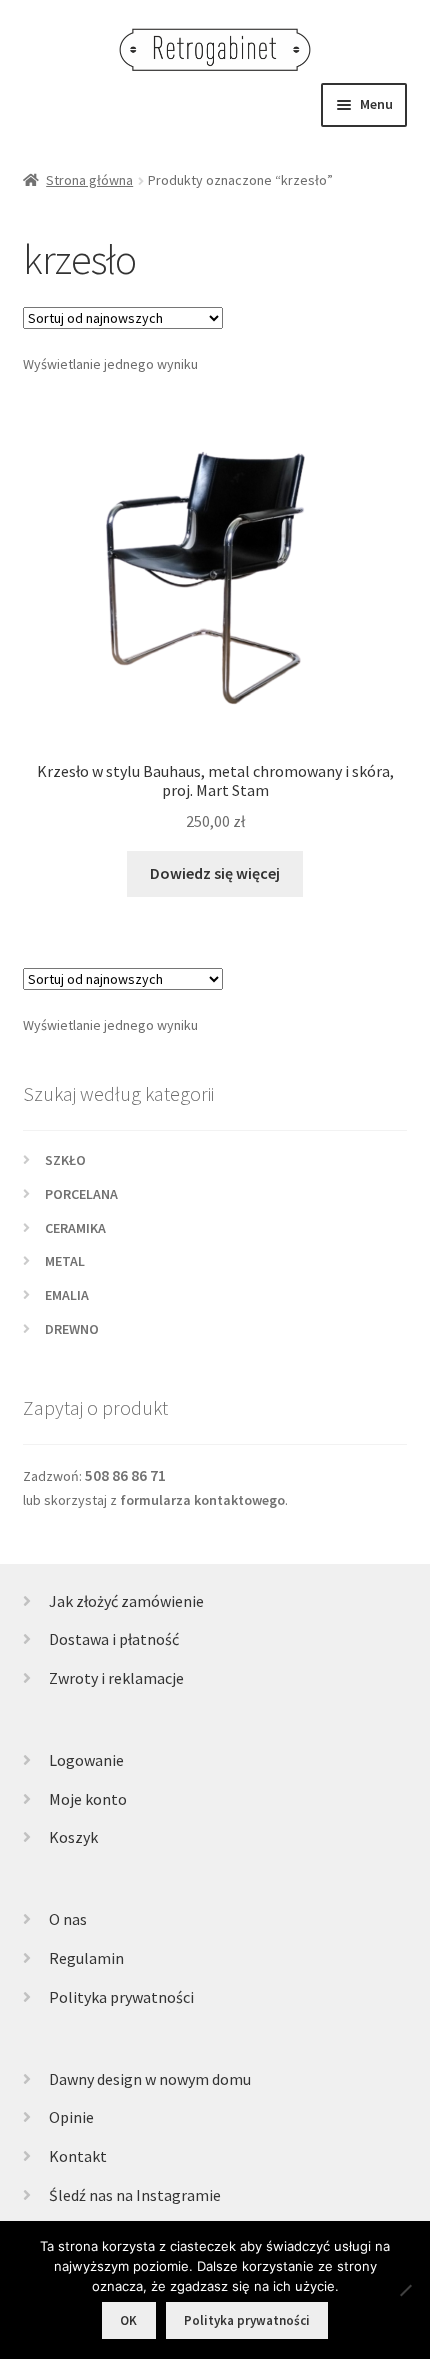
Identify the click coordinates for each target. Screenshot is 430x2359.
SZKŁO (65, 1160)
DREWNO (72, 1329)
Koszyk (73, 1837)
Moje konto (88, 1799)
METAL (65, 1261)
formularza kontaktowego (202, 1500)
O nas (68, 1919)
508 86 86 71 (125, 1475)
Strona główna (89, 180)
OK (128, 2320)
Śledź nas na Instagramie (135, 2195)
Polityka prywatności (121, 1997)
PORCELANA (81, 1194)
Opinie (71, 2117)
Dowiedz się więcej (215, 873)
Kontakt (78, 2156)
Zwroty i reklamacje (116, 1678)
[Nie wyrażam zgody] (405, 2290)
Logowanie (86, 1760)
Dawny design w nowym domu (150, 2079)
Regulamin (86, 1958)
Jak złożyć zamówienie (126, 1601)
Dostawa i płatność (114, 1639)
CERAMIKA (75, 1228)
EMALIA (67, 1295)
